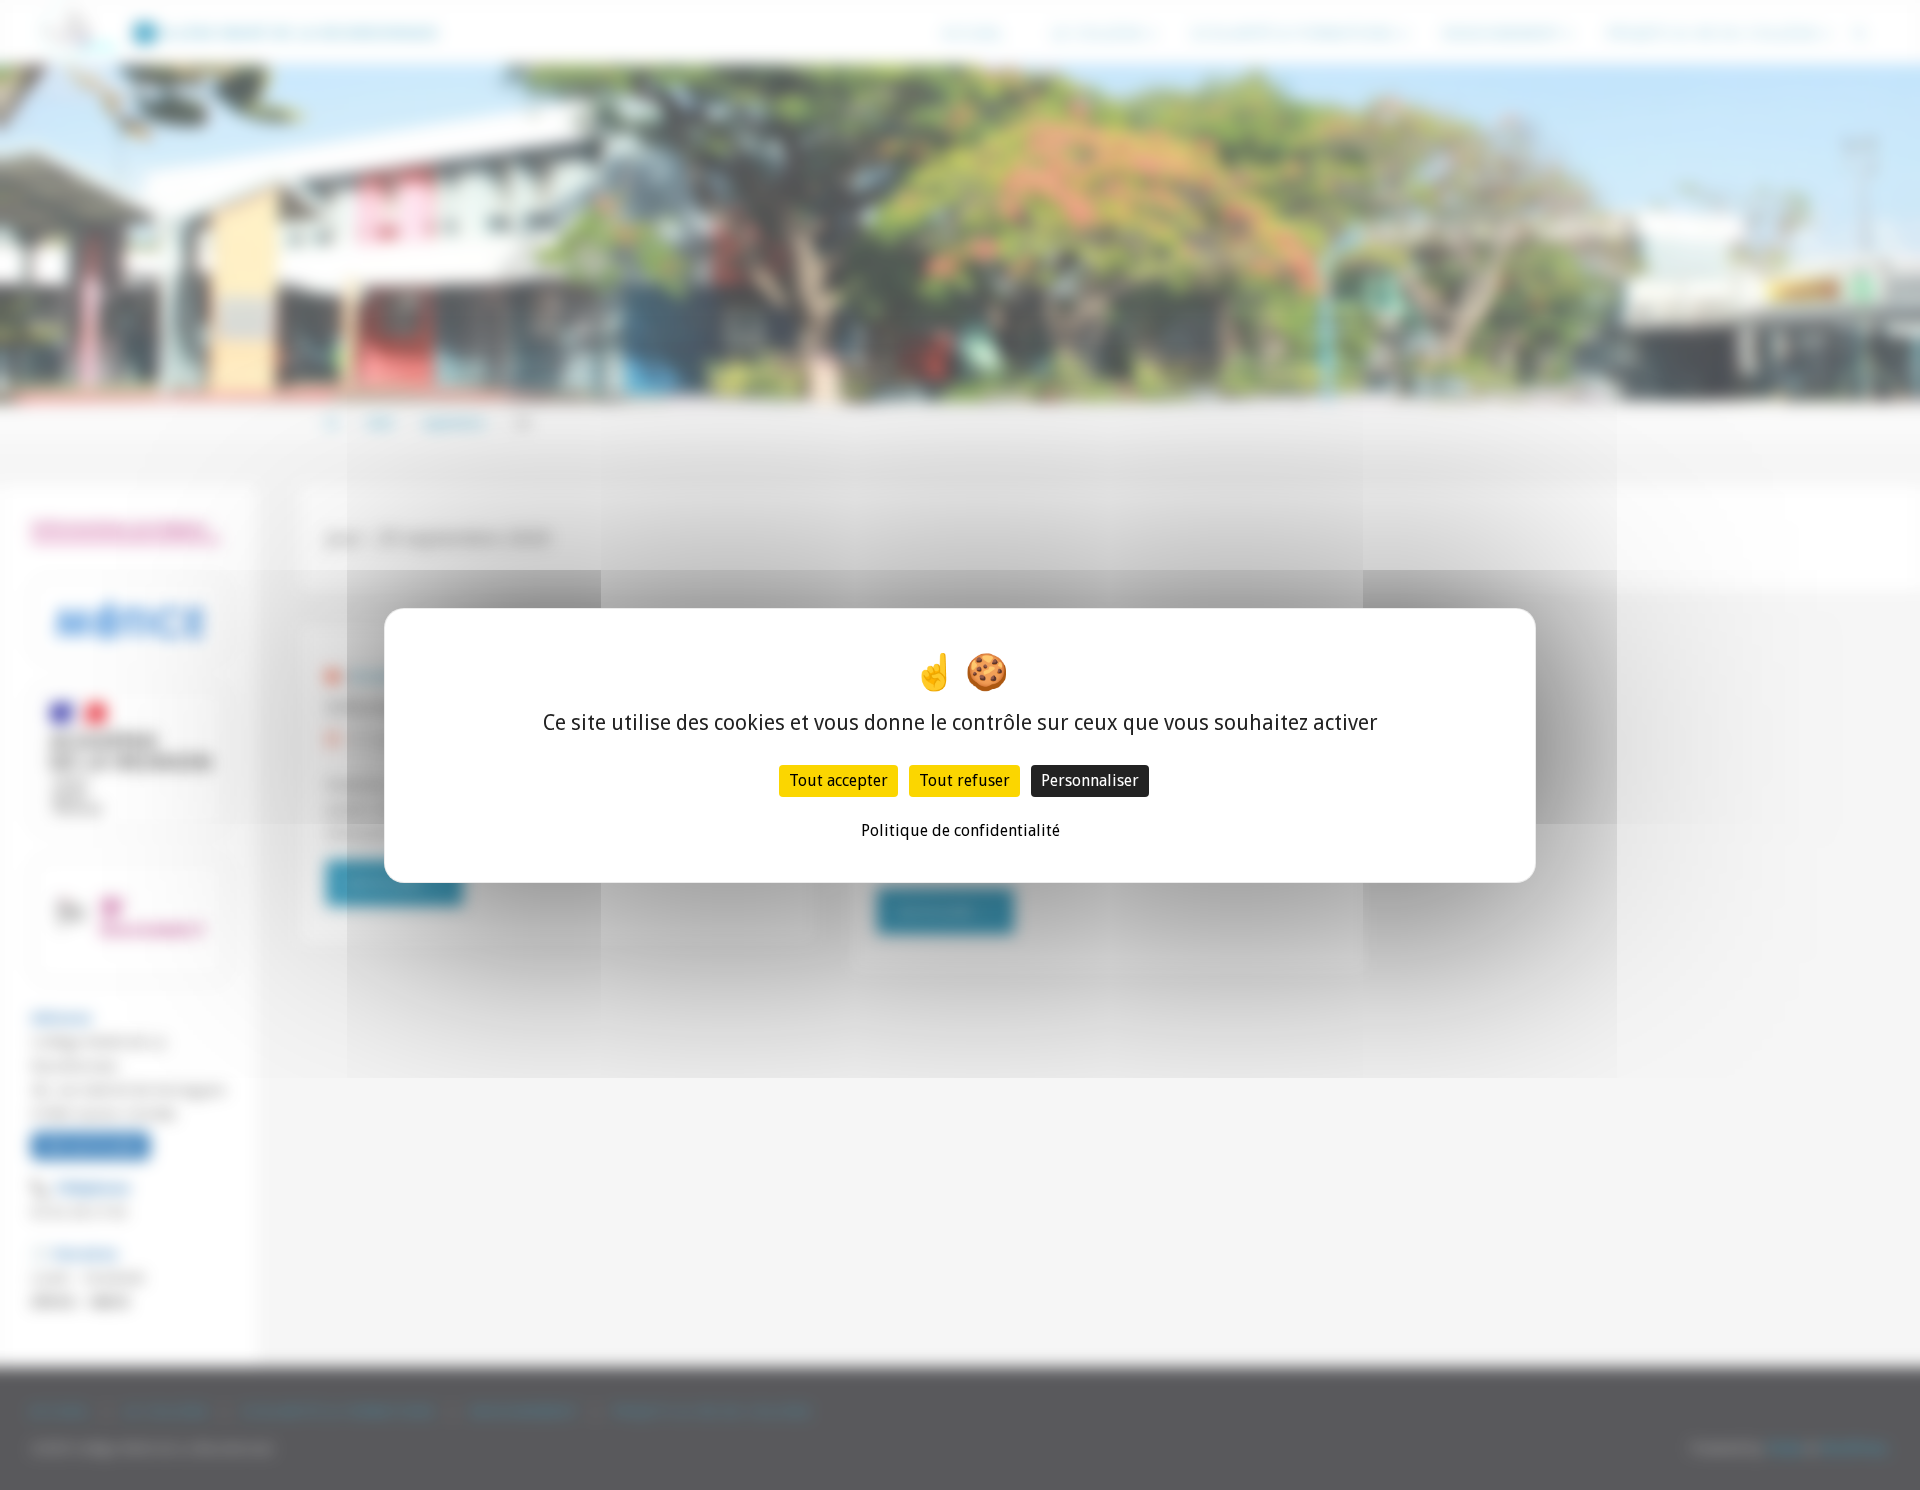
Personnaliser (1090, 780)
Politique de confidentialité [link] (960, 830)
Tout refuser (964, 780)
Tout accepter (838, 780)
